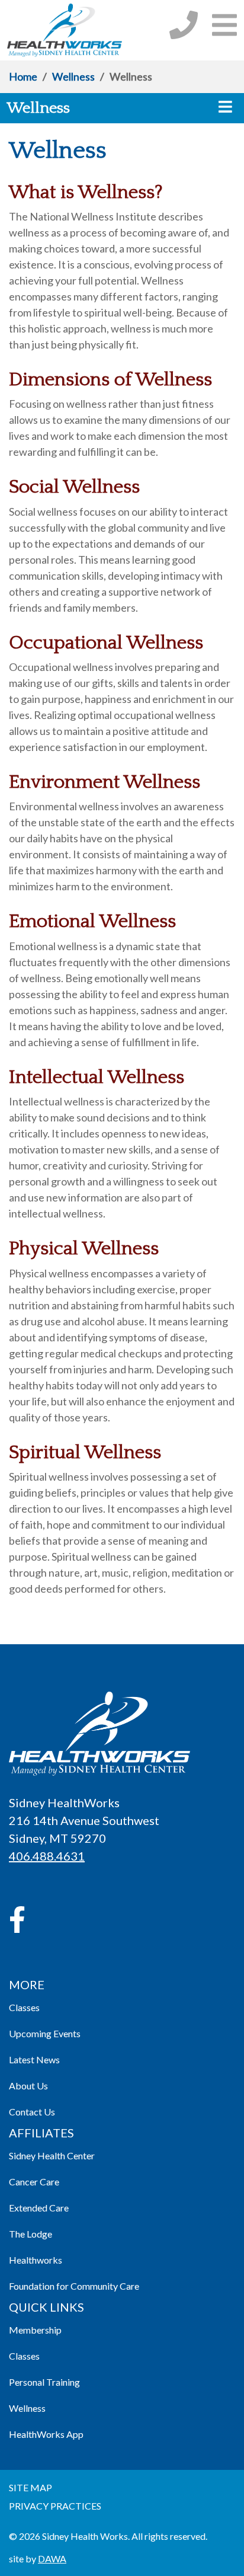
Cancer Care (34, 2182)
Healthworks (36, 2260)
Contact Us (32, 2112)
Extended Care (39, 2208)
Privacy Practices (55, 2506)
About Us (28, 2086)
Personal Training (44, 2382)
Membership (35, 2330)
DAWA (52, 2559)
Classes (24, 2007)
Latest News (34, 2059)
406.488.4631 (47, 1856)
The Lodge (30, 2234)
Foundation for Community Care (74, 2286)
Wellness (73, 76)
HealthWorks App (46, 2434)
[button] (224, 25)
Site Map (30, 2487)
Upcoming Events (45, 2033)
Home (23, 76)
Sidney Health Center (52, 2155)
